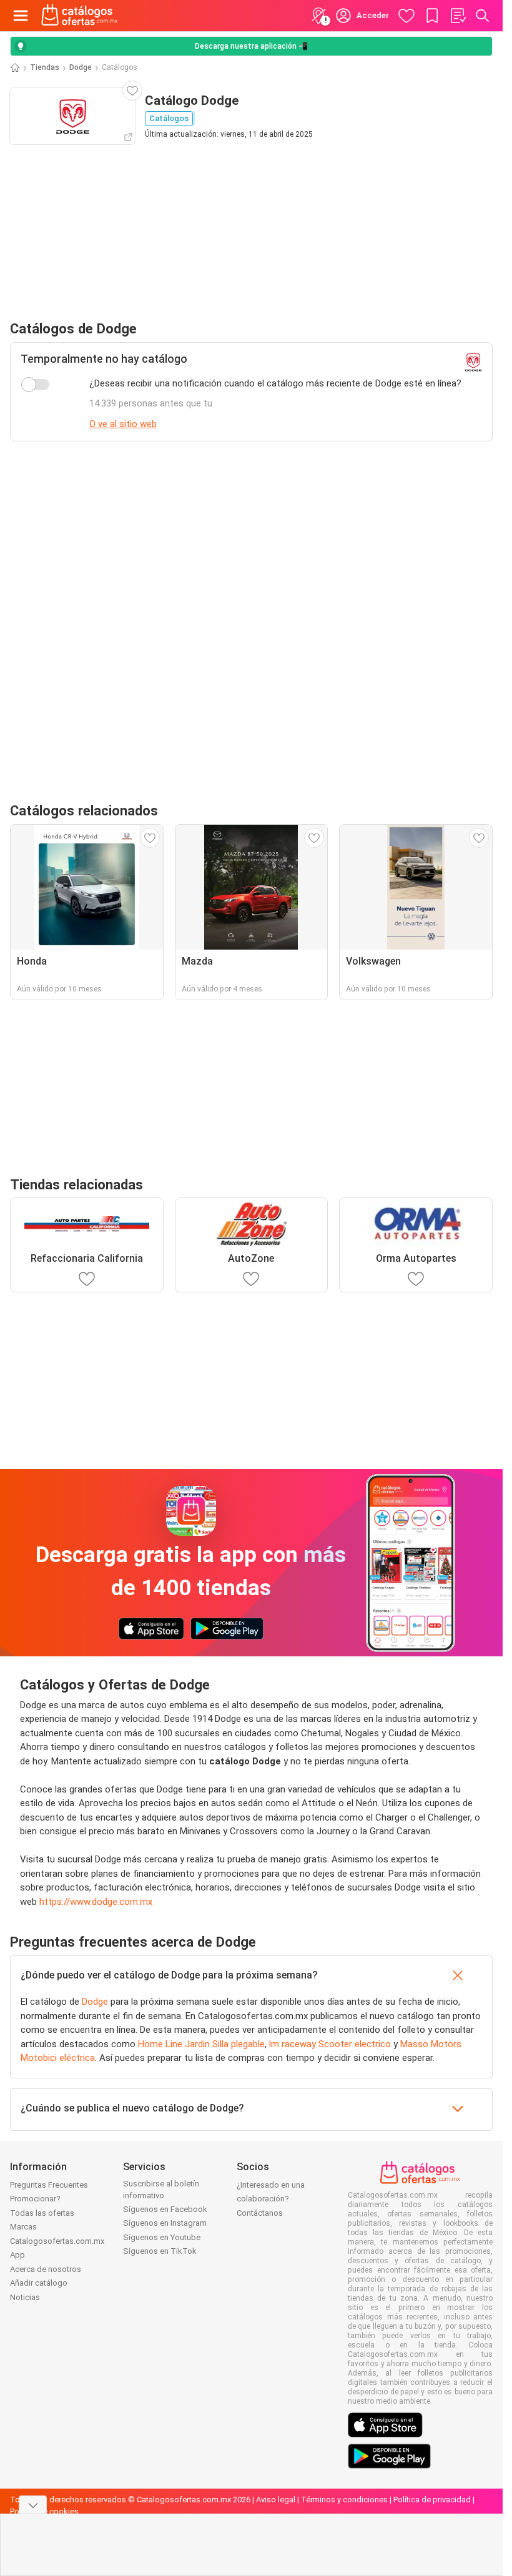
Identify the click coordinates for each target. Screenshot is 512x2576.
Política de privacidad (432, 2500)
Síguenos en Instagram (165, 2223)
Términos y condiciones (344, 2500)
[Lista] (458, 16)
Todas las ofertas (42, 2213)
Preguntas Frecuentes (49, 2185)
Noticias (25, 2297)
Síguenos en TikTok (160, 2251)
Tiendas (45, 67)
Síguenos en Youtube (162, 2237)
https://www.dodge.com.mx (96, 1902)
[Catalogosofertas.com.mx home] (80, 16)
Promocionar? (35, 2199)
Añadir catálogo (39, 2283)
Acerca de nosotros (46, 2269)
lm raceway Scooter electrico (330, 2044)
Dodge (81, 67)
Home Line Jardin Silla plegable (201, 2044)
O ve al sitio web (123, 424)
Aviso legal (276, 2500)
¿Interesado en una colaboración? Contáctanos (271, 2199)
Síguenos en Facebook (165, 2209)
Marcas (23, 2227)
